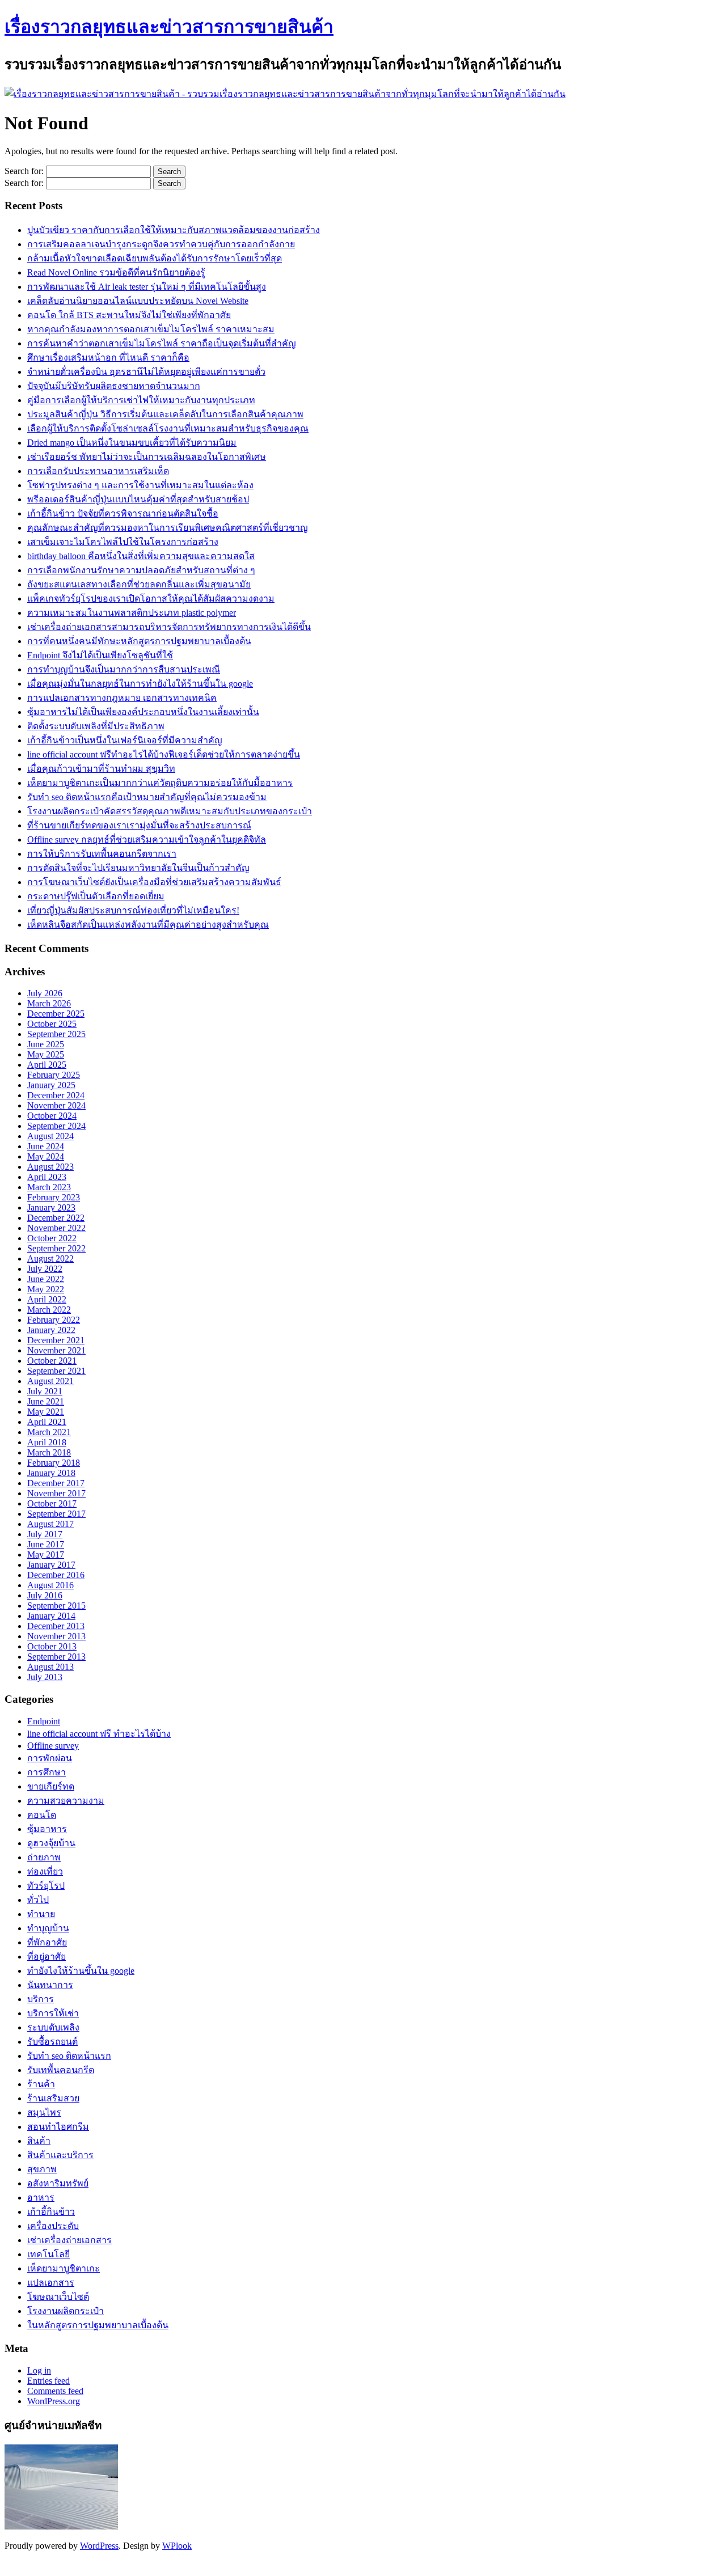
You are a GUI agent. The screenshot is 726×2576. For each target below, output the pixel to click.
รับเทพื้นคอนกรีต (61, 2070)
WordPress (99, 2546)
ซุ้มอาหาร (47, 1829)
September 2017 (56, 1514)
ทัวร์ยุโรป (46, 1886)
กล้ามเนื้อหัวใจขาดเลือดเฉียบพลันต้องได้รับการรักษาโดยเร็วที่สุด (155, 258)
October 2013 (52, 1646)
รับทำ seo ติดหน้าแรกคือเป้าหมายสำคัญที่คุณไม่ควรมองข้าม (147, 797)
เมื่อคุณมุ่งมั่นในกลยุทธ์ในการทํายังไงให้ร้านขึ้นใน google (140, 684)
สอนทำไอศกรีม (58, 2127)
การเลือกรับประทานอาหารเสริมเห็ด (98, 471)
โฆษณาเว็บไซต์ (58, 2297)
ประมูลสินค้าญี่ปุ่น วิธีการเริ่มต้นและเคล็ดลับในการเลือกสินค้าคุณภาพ (165, 414)
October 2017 (52, 1503)
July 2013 (45, 1677)
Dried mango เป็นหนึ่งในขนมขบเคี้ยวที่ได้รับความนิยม (132, 443)
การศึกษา (47, 1772)
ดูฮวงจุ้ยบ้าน (51, 1843)
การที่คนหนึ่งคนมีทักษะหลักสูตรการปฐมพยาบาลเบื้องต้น (139, 641)
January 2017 (51, 1565)
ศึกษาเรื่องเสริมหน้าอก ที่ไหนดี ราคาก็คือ (108, 358)
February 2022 (54, 1320)
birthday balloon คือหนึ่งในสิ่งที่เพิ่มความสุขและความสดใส (141, 556)
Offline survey (53, 1746)
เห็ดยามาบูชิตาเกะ (64, 2268)
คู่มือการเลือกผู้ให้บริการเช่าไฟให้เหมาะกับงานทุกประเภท (141, 400)
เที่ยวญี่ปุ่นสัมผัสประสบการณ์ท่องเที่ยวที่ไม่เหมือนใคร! (133, 910)
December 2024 (56, 1095)
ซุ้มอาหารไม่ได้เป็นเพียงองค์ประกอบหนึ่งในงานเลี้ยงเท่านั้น (143, 712)
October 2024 (52, 1116)
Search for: (24, 171)
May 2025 (46, 1054)
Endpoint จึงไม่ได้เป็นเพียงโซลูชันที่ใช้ (100, 655)
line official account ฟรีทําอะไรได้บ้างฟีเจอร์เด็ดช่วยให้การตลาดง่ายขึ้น (164, 754)
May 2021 (46, 1412)
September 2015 (56, 1606)
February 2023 (54, 1197)
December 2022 (56, 1218)
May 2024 (46, 1156)
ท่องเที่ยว (45, 1871)
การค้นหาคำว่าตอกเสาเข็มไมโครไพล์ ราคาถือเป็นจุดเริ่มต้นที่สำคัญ (162, 343)
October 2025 (52, 1024)
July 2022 (45, 1269)
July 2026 (45, 993)
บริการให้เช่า (53, 2013)
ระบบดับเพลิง (53, 2027)
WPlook (177, 2546)
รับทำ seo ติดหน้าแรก (69, 2056)
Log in (39, 2370)
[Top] (7, 2566)
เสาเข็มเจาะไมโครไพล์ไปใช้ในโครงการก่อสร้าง (123, 542)
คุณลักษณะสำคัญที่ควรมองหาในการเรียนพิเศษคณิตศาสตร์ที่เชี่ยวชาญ (168, 528)
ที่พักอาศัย (47, 1942)
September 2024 (56, 1126)
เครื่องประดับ (53, 2226)
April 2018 (47, 1442)
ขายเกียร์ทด (51, 1786)
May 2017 (46, 1555)
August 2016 (50, 1585)
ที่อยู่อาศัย (47, 1957)
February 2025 (54, 1075)
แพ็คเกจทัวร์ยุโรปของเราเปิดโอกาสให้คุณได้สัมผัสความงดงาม (151, 598)
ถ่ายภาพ (44, 1857)
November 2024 (56, 1105)
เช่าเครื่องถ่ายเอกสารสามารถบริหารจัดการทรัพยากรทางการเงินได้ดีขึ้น (169, 627)
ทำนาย (41, 1914)
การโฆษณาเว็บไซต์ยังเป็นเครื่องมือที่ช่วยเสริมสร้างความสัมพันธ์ (154, 882)
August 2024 (50, 1136)
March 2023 (49, 1187)
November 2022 (56, 1228)
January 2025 (51, 1085)
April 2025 (47, 1065)
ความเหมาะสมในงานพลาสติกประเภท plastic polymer (132, 613)
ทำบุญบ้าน (48, 1928)
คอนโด (42, 1815)
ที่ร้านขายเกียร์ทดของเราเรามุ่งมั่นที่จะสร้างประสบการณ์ (139, 825)
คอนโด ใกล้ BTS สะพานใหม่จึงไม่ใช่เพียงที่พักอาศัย (129, 315)
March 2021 (49, 1432)
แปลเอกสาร (51, 2283)
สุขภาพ (42, 2169)
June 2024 (46, 1146)
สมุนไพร (44, 2112)
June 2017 (46, 1544)
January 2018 (51, 1473)
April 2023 (47, 1177)
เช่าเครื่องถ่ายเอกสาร (69, 2240)
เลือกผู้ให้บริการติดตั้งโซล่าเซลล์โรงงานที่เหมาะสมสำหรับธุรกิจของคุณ (168, 428)
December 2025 (56, 1014)
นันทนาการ (50, 1985)
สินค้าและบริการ (60, 2155)
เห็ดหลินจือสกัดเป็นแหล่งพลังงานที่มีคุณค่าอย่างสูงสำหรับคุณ (148, 925)
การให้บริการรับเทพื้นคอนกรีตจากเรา (102, 854)
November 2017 (56, 1493)
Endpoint (44, 1721)
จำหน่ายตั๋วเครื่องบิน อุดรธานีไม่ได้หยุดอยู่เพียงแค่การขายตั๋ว (146, 372)
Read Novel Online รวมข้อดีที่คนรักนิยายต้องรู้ (116, 272)
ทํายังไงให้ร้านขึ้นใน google (81, 1971)
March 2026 (49, 1003)
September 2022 (56, 1248)
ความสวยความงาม (66, 1801)
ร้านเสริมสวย (53, 2098)
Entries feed (48, 2381)
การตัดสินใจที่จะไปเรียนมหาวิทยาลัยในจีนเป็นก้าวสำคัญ (138, 868)
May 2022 (46, 1289)
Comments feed (55, 2391)
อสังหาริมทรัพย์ (58, 2183)
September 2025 (56, 1034)
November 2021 (56, 1350)
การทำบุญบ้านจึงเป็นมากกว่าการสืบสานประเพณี (124, 669)
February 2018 (54, 1463)
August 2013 (50, 1667)
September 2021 (56, 1371)
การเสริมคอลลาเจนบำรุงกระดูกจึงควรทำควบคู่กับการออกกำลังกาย (161, 244)
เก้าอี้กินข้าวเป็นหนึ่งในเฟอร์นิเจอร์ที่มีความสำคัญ (125, 740)
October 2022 (52, 1238)
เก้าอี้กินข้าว (51, 2212)
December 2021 (56, 1340)
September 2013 (56, 1657)
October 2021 (52, 1361)
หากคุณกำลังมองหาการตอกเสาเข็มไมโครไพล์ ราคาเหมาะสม (151, 329)
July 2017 (45, 1534)
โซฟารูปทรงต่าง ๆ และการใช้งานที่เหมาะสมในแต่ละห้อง (140, 485)
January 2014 (51, 1616)
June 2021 (46, 1401)
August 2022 (50, 1259)
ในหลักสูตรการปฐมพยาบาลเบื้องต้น (98, 2325)
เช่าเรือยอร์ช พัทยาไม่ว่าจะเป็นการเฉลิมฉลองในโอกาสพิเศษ (147, 457)
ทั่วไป (38, 1900)
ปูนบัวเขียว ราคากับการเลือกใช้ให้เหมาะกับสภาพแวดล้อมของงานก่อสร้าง (174, 230)
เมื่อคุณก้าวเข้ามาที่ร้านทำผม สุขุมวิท (101, 769)
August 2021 (50, 1381)
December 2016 (56, 1575)
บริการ (41, 1999)
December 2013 (56, 1626)
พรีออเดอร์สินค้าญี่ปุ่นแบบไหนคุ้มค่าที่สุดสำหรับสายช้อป (138, 499)
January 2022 (51, 1330)
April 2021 (47, 1422)
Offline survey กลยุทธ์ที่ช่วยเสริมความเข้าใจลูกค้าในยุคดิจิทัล (147, 839)
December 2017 (56, 1483)
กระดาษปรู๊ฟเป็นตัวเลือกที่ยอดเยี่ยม (96, 896)
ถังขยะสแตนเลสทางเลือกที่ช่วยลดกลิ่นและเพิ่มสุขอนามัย (139, 584)
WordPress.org (54, 2401)
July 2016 (45, 1595)
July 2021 (45, 1391)
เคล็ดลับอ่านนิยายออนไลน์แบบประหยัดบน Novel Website (138, 301)
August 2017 (50, 1524)
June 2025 (46, 1044)
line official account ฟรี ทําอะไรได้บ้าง (99, 1734)
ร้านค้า (41, 2084)
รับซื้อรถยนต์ (52, 2042)
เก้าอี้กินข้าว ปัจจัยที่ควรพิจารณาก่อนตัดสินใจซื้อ (123, 513)
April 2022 (47, 1299)
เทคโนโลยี (48, 2254)
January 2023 (51, 1207)
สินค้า (39, 2141)
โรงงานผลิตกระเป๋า (66, 2311)
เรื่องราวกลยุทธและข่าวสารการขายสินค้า (169, 27)
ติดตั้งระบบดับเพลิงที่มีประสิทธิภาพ (96, 726)
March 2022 (49, 1310)
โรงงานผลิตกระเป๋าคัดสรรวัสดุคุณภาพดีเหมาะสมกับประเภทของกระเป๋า (170, 811)
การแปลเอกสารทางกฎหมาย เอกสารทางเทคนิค (122, 698)
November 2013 (56, 1636)
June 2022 (46, 1279)
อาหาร (41, 2198)
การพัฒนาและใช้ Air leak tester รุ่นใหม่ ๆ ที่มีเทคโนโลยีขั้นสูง (147, 287)
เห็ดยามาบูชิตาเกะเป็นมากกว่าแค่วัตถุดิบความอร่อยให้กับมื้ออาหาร (160, 783)
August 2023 (50, 1167)
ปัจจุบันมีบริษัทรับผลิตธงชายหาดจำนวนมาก (114, 386)
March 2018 (49, 1452)
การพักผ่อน (50, 1758)
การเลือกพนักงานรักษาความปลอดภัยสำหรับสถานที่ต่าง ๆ (141, 570)
